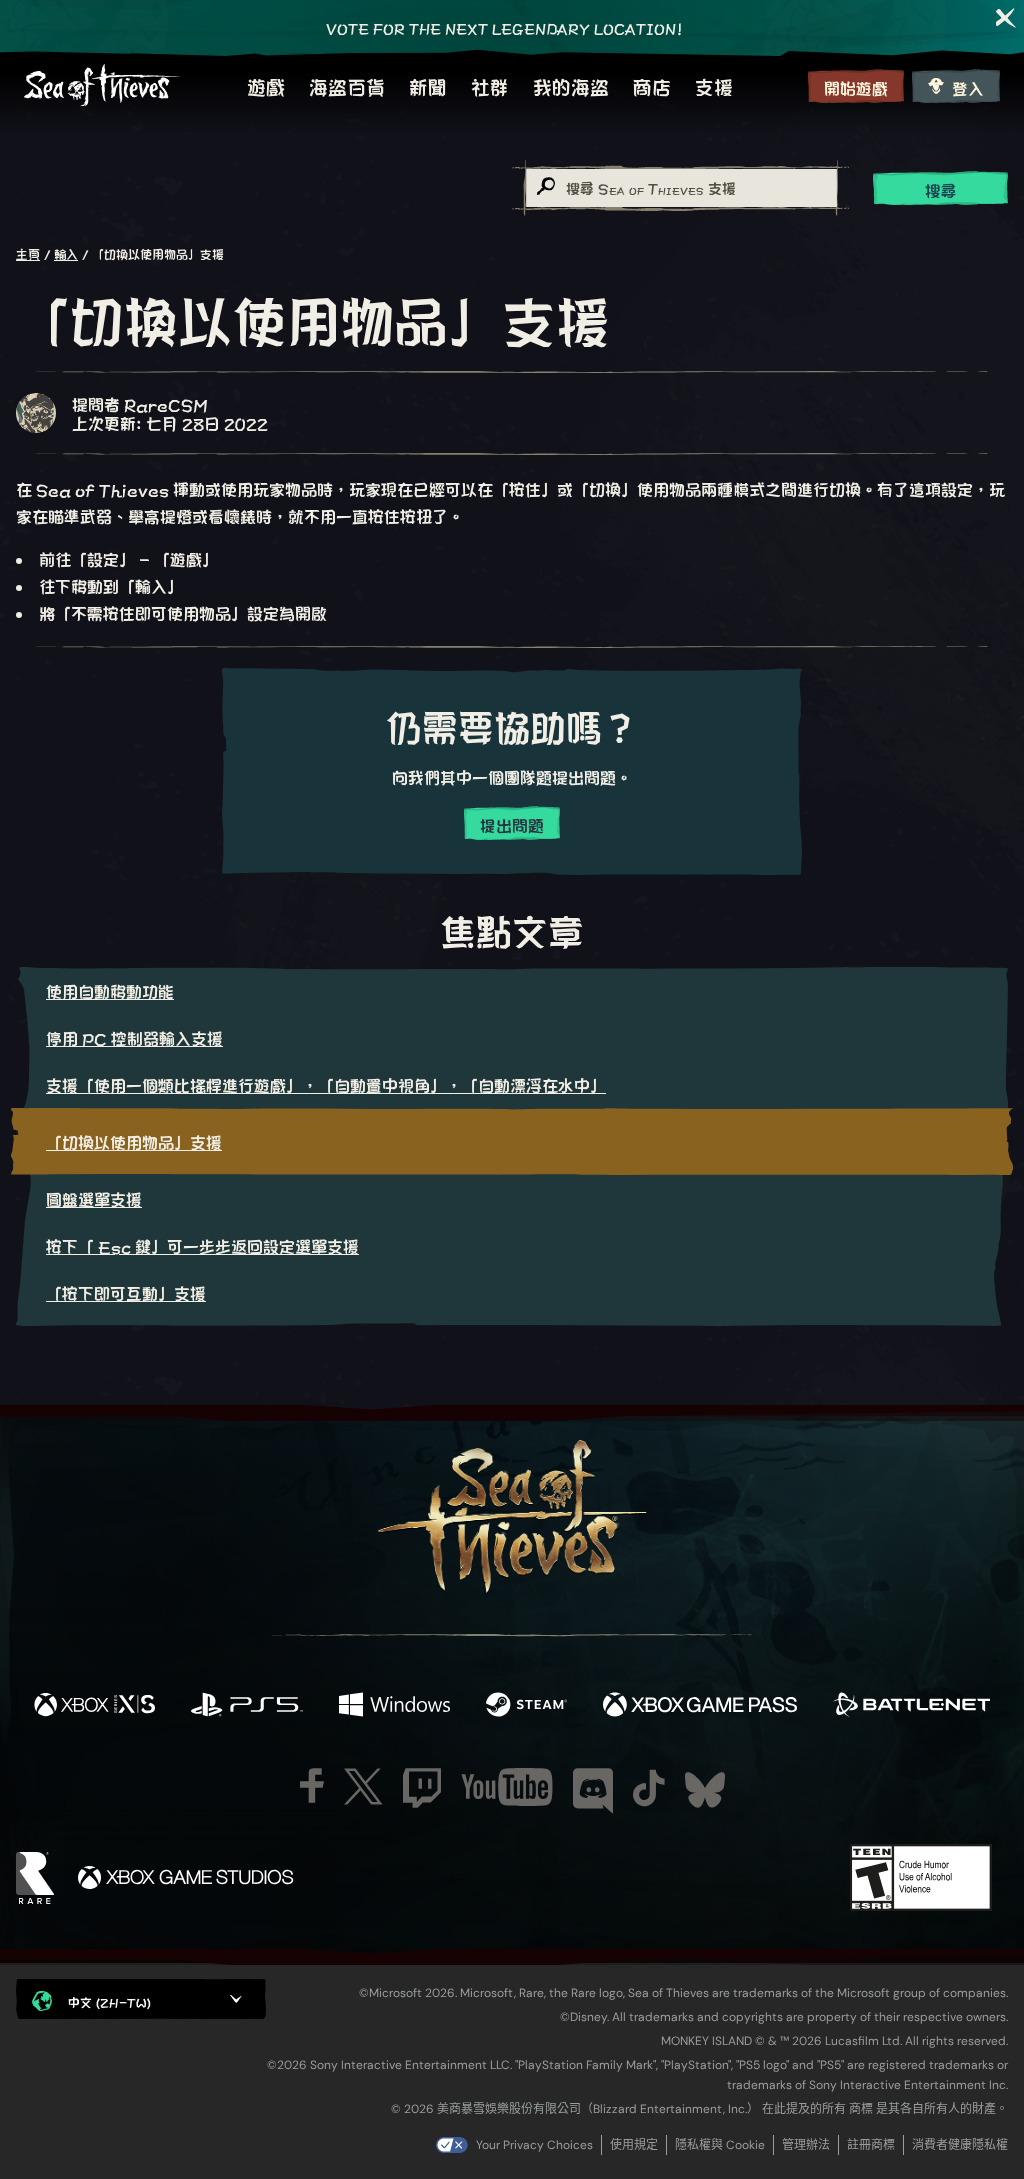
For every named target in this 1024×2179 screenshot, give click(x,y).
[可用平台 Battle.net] (911, 1705)
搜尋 (941, 189)
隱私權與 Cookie (720, 2145)
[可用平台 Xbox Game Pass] (700, 1705)
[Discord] (593, 1791)
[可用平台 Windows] (394, 1705)
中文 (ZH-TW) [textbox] (110, 2001)
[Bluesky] (705, 1790)
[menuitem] (266, 86)
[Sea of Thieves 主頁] (102, 86)
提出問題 (512, 824)
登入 (968, 87)
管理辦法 (806, 2145)
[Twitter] (363, 1786)
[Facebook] (312, 1785)
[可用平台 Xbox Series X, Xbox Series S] (94, 1705)
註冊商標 (871, 2145)
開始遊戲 (856, 87)
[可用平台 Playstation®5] (247, 1705)
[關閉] (1006, 18)
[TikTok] (649, 1788)
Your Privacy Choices (534, 2145)
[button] (141, 1998)
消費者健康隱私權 (960, 2145)
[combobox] (680, 188)
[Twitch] (422, 1788)
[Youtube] (507, 1787)
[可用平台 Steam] (526, 1705)
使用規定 (634, 2145)
